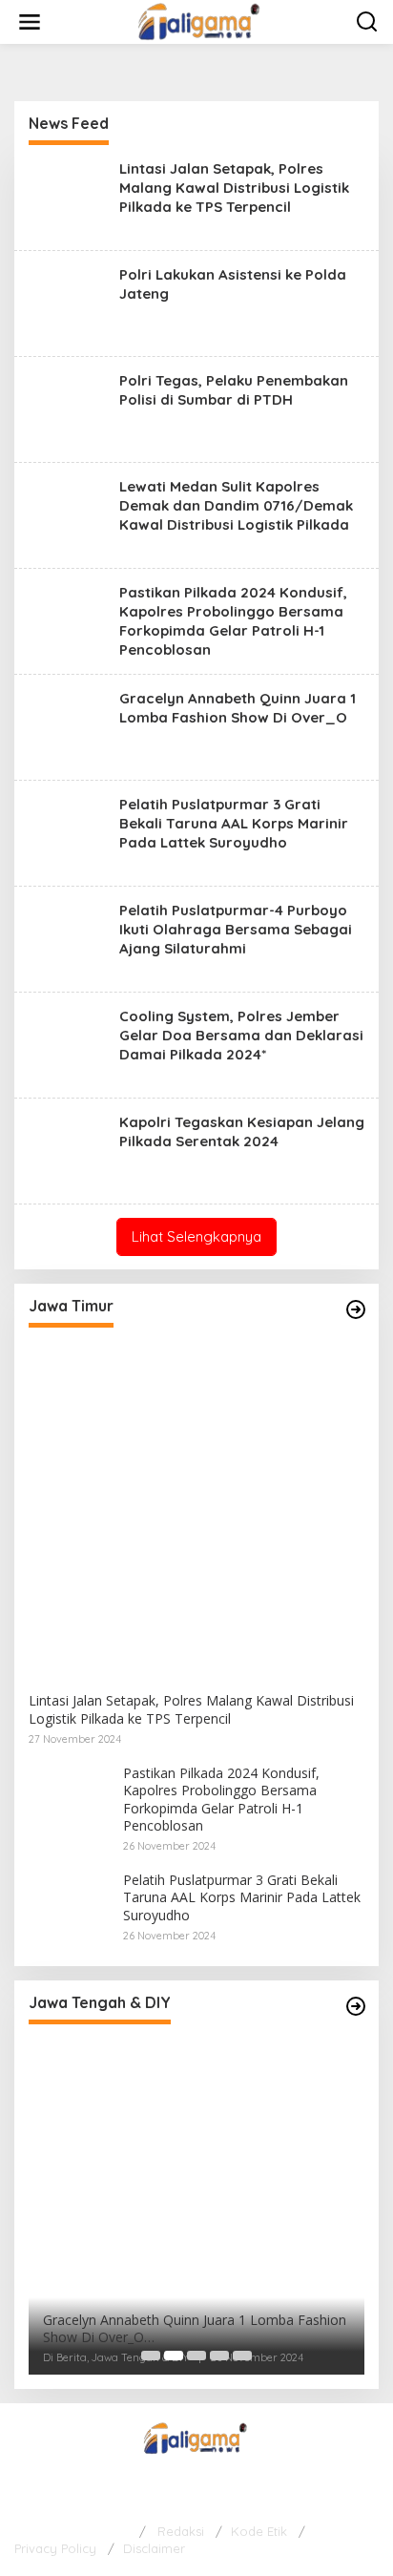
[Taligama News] (201, 21)
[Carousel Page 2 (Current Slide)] (174, 2356)
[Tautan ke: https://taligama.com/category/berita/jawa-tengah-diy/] (356, 2006)
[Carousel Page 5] (242, 2356)
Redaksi (181, 2531)
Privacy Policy (55, 2548)
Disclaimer (154, 2548)
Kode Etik (259, 2531)
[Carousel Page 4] (219, 2356)
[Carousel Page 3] (196, 2356)
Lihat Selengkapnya (196, 1236)
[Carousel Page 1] (151, 2356)
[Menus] (30, 22)
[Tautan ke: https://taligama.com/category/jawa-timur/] (356, 1309)
